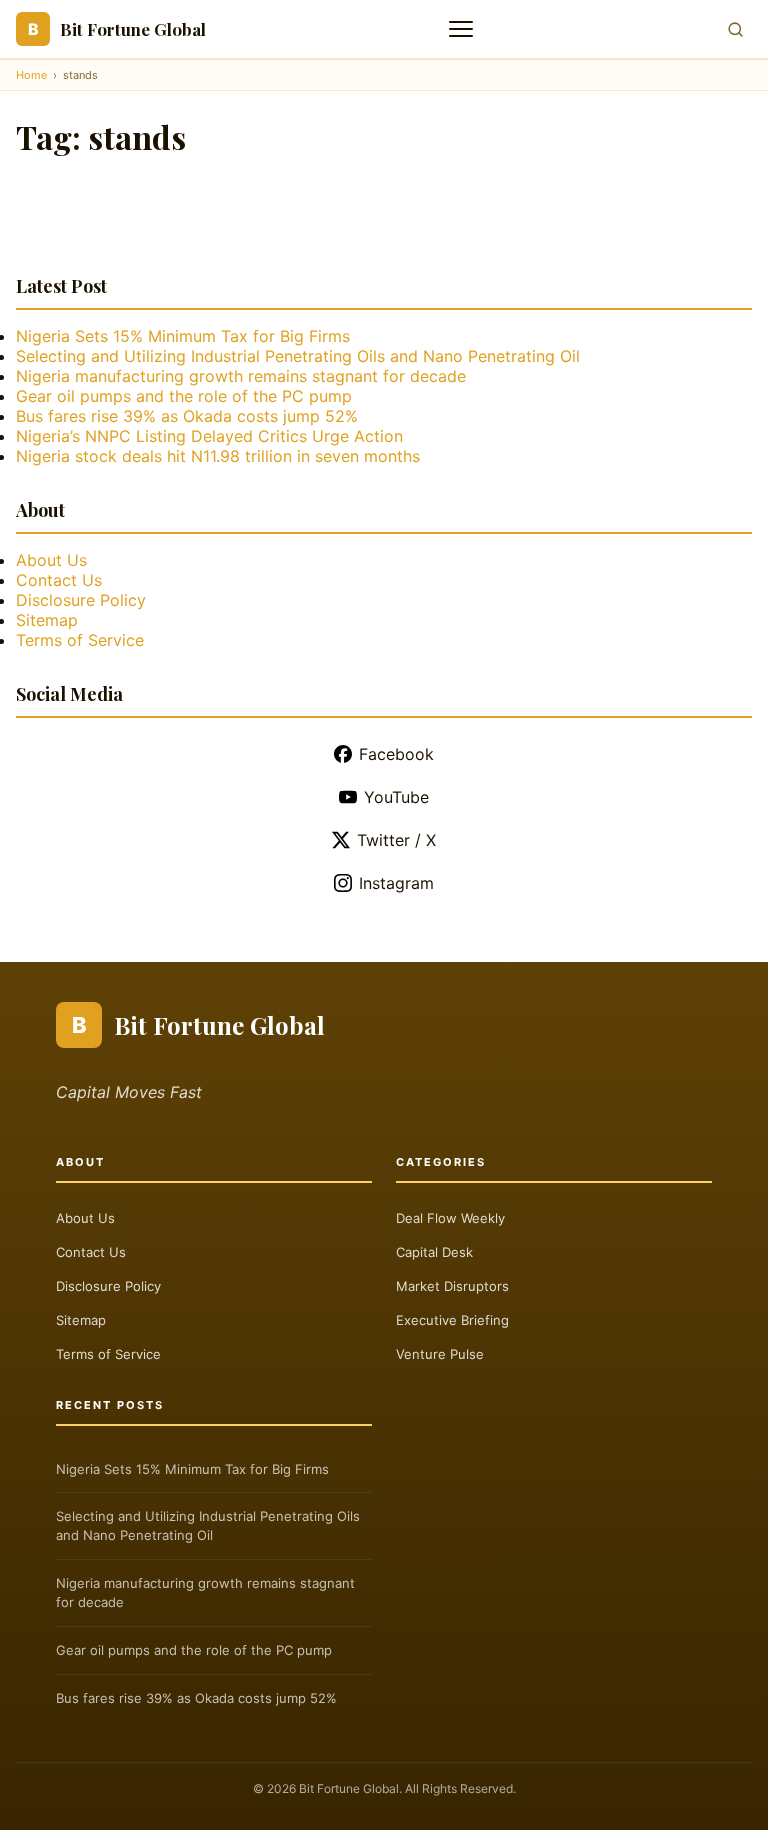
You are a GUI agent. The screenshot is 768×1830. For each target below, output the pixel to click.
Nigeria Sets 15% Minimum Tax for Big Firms (183, 336)
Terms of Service (80, 640)
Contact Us (59, 580)
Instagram (396, 883)
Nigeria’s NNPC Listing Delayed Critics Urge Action (209, 436)
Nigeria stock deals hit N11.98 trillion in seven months (218, 456)
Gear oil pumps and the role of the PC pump (184, 396)
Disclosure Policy (81, 600)
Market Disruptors (452, 1286)
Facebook (396, 754)
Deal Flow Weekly (450, 1218)
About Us (51, 560)
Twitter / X (396, 840)
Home (31, 75)
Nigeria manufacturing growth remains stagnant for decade (241, 376)
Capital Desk (434, 1252)
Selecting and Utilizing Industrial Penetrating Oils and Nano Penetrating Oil (298, 356)
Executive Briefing (452, 1320)
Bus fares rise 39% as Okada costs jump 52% (187, 416)
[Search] (735, 29)
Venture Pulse (440, 1354)
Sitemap (47, 620)
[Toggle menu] (463, 29)
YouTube (396, 797)
